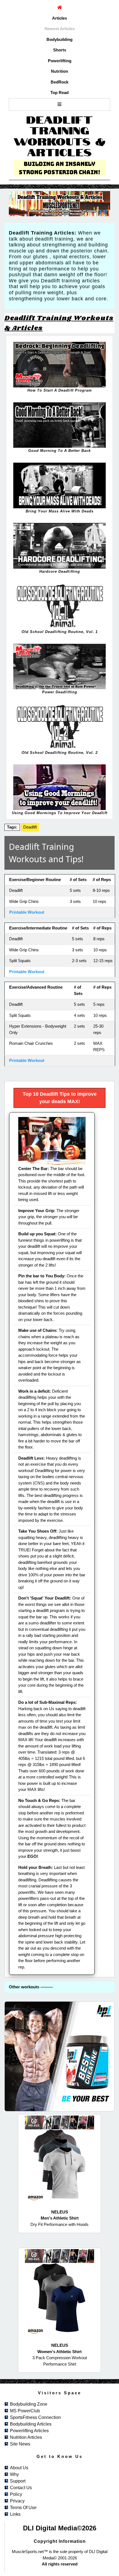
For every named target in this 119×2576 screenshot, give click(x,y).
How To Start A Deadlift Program (60, 390)
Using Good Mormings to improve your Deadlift (60, 813)
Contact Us (21, 2488)
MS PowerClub (25, 2411)
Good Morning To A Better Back (59, 451)
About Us (19, 2468)
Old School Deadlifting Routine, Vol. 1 (60, 632)
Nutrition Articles (26, 2437)
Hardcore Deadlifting (60, 571)
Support (18, 2481)
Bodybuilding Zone (29, 2404)
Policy (16, 2494)
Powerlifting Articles (29, 2431)
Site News (20, 2444)
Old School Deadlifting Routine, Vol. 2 (60, 753)
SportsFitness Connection (35, 2417)
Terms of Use (23, 2508)
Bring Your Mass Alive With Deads (60, 511)
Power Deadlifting (60, 692)
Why (14, 2474)
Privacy (17, 2501)
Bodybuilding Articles (31, 2424)
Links (15, 2514)
